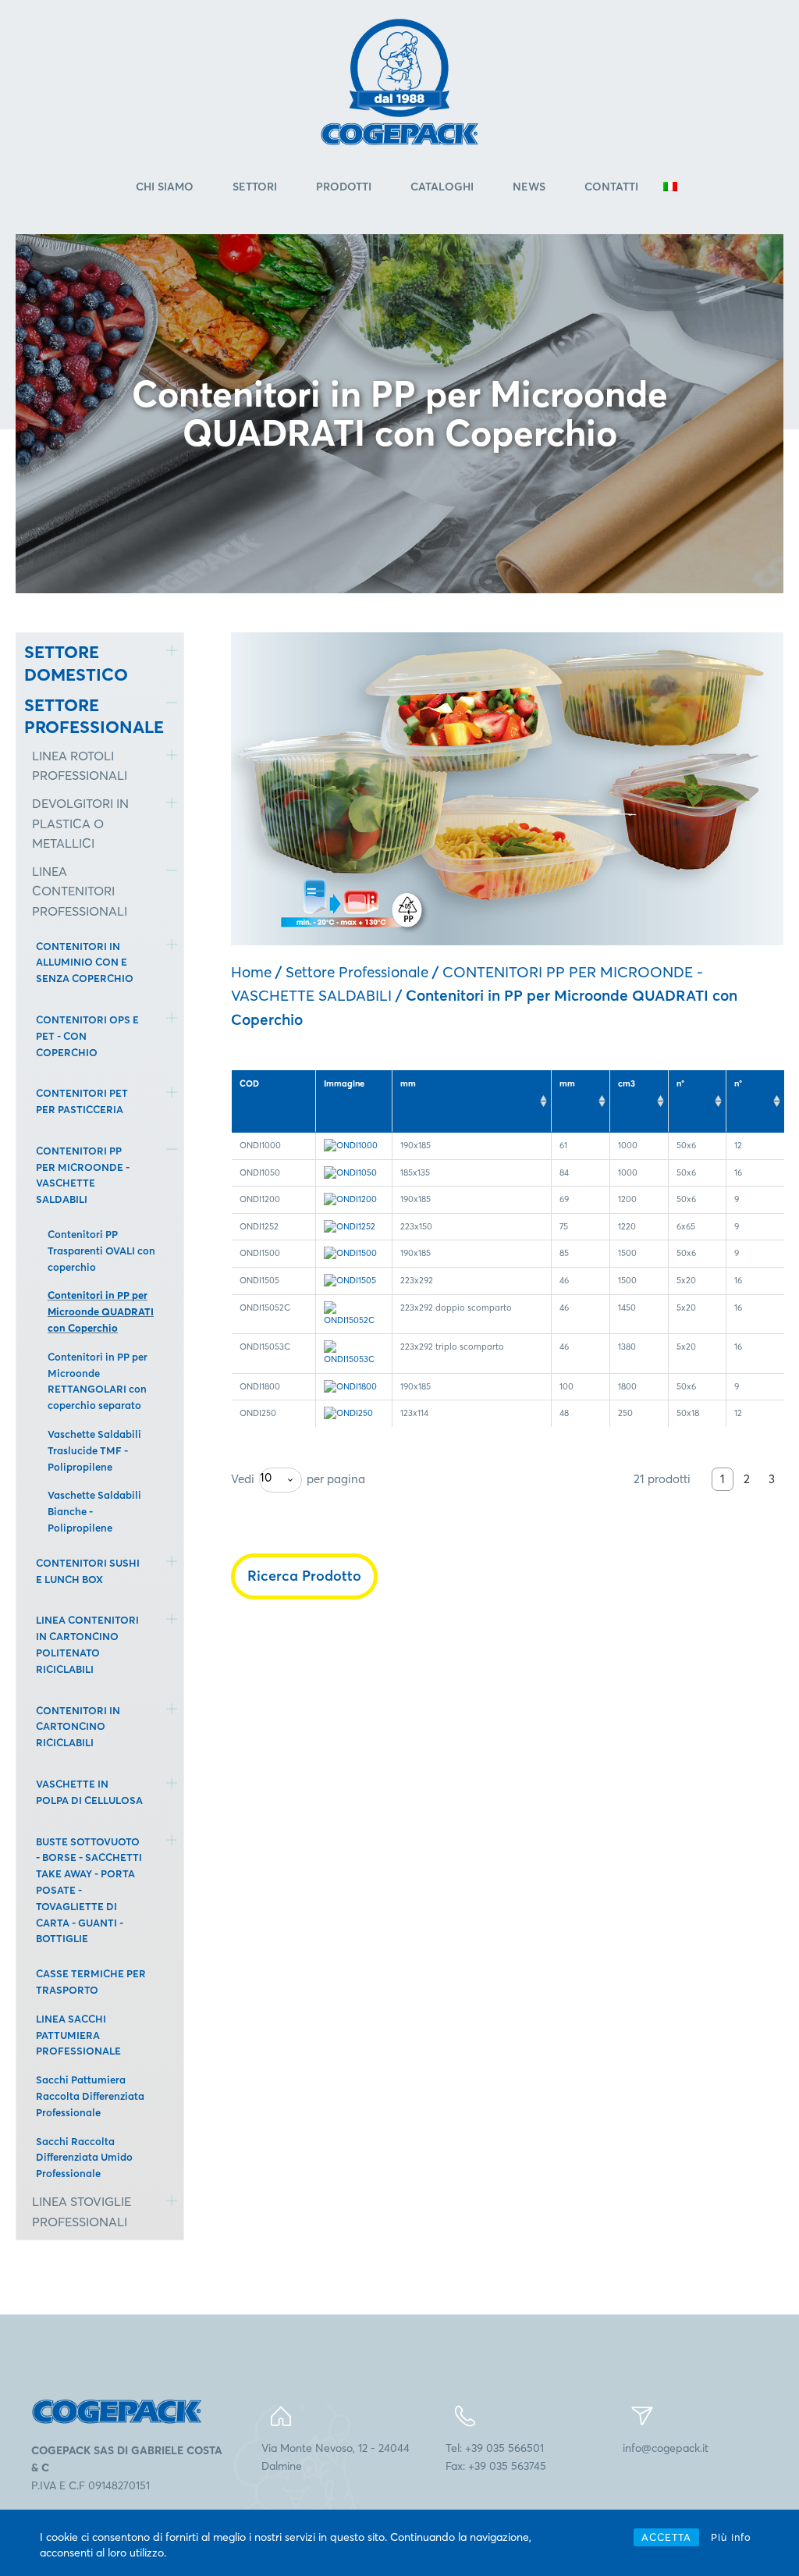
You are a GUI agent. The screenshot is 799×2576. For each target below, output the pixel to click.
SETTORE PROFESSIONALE (83, 716)
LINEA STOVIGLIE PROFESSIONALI (82, 2211)
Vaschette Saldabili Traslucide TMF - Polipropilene (94, 1450)
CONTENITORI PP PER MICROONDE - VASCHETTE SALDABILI (83, 1175)
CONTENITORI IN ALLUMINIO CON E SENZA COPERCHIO (85, 962)
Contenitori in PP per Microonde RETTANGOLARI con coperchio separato (98, 1381)
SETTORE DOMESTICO (76, 663)
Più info (731, 2537)
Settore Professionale (357, 972)
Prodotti (344, 187)
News (529, 187)
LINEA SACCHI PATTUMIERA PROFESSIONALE (78, 2035)
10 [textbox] (266, 1477)
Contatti (611, 187)
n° (680, 1083)
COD (249, 1083)
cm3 (627, 1083)
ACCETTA (666, 2537)
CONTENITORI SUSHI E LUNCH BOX (88, 1571)
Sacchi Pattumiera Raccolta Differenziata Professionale (90, 2096)
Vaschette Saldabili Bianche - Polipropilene (94, 1511)
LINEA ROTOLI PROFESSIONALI (80, 766)
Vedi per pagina (298, 1478)
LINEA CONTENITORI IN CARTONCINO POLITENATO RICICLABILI (87, 1644)
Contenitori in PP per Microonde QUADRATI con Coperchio (101, 1311)
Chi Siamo (165, 187)
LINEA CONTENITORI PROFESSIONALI (80, 891)
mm (408, 1083)
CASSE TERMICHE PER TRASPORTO (91, 1982)
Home (251, 972)
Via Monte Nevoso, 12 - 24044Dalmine (336, 2457)
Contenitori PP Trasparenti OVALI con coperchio (101, 1251)
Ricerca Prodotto (304, 1576)
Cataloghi (442, 187)
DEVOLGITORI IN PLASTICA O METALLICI (80, 823)
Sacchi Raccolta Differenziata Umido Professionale (84, 2158)
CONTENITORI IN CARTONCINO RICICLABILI (78, 1727)
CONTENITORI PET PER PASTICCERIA (82, 1101)
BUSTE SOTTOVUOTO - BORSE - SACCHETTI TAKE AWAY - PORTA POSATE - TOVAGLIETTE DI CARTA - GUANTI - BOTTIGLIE (89, 1890)
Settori (255, 187)
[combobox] (281, 1480)
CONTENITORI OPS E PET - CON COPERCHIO (87, 1036)
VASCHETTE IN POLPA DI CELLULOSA (89, 1792)
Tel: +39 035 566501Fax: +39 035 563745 (496, 2457)
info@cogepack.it (666, 2448)
